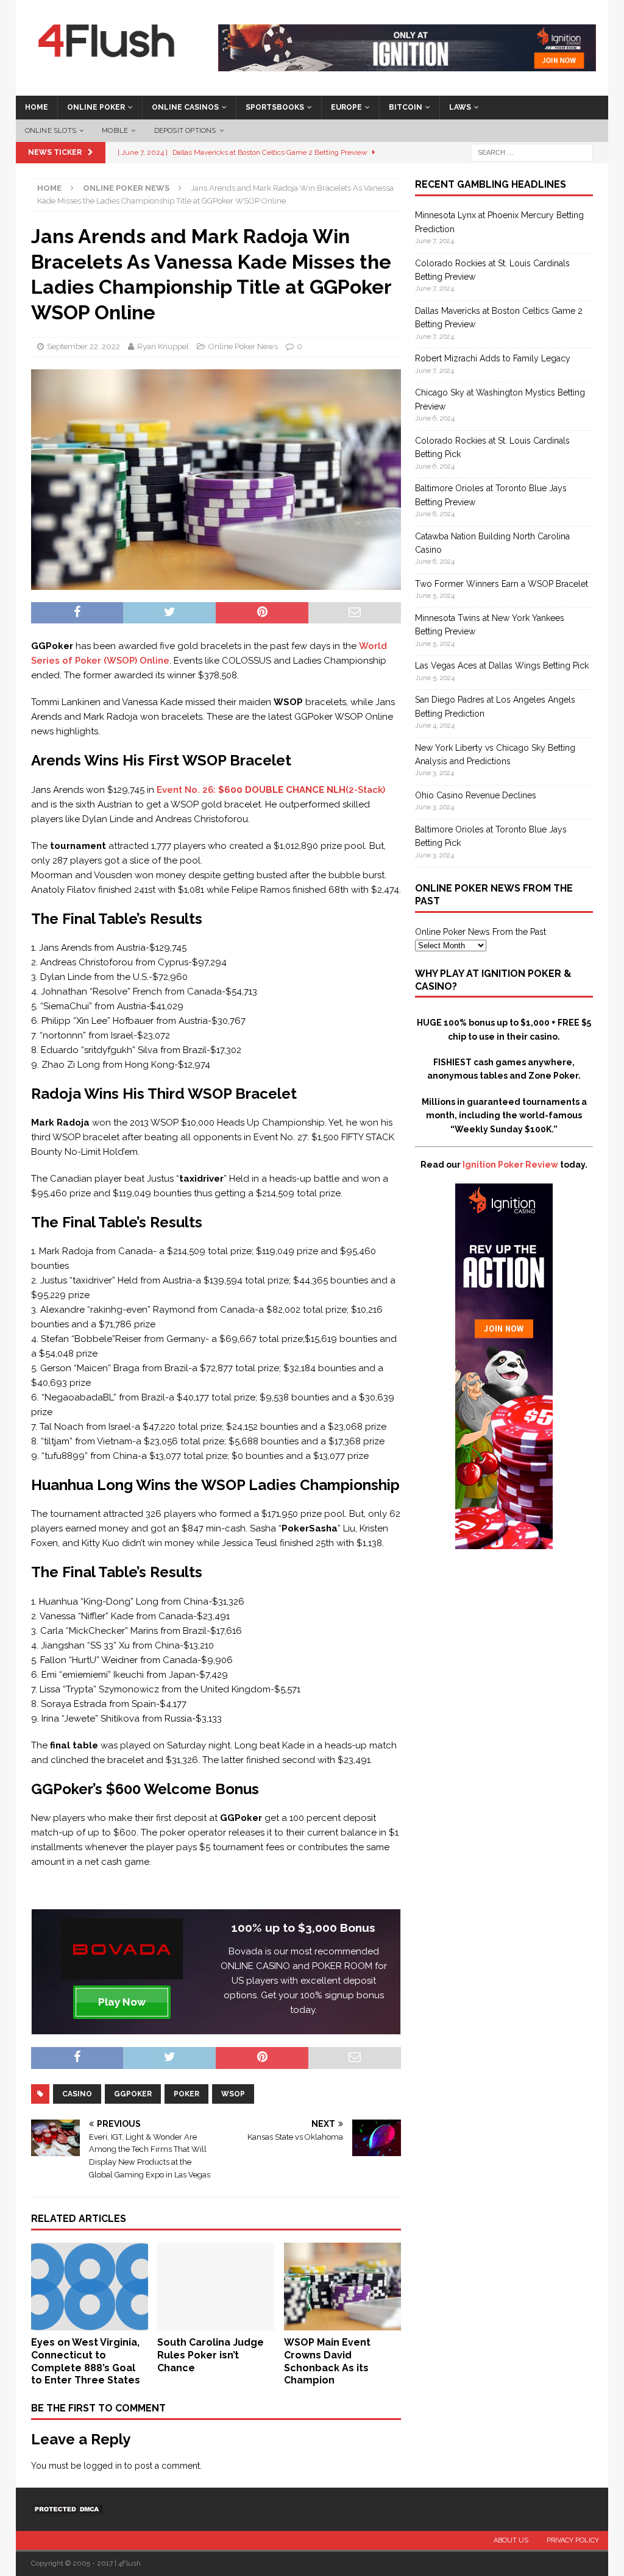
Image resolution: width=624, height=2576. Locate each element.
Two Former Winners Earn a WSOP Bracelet (502, 584)
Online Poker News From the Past (480, 932)
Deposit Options (185, 131)
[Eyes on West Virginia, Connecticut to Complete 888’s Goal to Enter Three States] (90, 2324)
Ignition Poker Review (510, 1165)
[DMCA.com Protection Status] (68, 2509)
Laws (460, 107)
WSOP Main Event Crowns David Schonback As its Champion (327, 2361)
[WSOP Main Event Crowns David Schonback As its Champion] (342, 2324)
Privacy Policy (573, 2540)
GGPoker (133, 2094)
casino (77, 2094)
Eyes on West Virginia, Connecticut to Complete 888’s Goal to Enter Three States (86, 2361)
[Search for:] (532, 152)
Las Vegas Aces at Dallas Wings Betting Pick (502, 665)
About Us (511, 2540)
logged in (103, 2466)
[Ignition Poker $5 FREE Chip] (504, 1542)
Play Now (122, 2002)
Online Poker (96, 107)
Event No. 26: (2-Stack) (271, 790)
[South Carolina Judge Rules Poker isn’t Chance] (216, 2324)
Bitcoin (406, 107)
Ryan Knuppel (163, 346)
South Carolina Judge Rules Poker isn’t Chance (211, 2355)
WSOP (233, 2094)
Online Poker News (243, 346)
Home (37, 107)
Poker (186, 2094)
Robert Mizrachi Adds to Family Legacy (493, 358)
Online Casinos (185, 107)
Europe (346, 107)
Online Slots (51, 131)
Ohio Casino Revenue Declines (476, 795)
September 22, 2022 (83, 346)
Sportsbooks (275, 107)
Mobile (115, 131)
